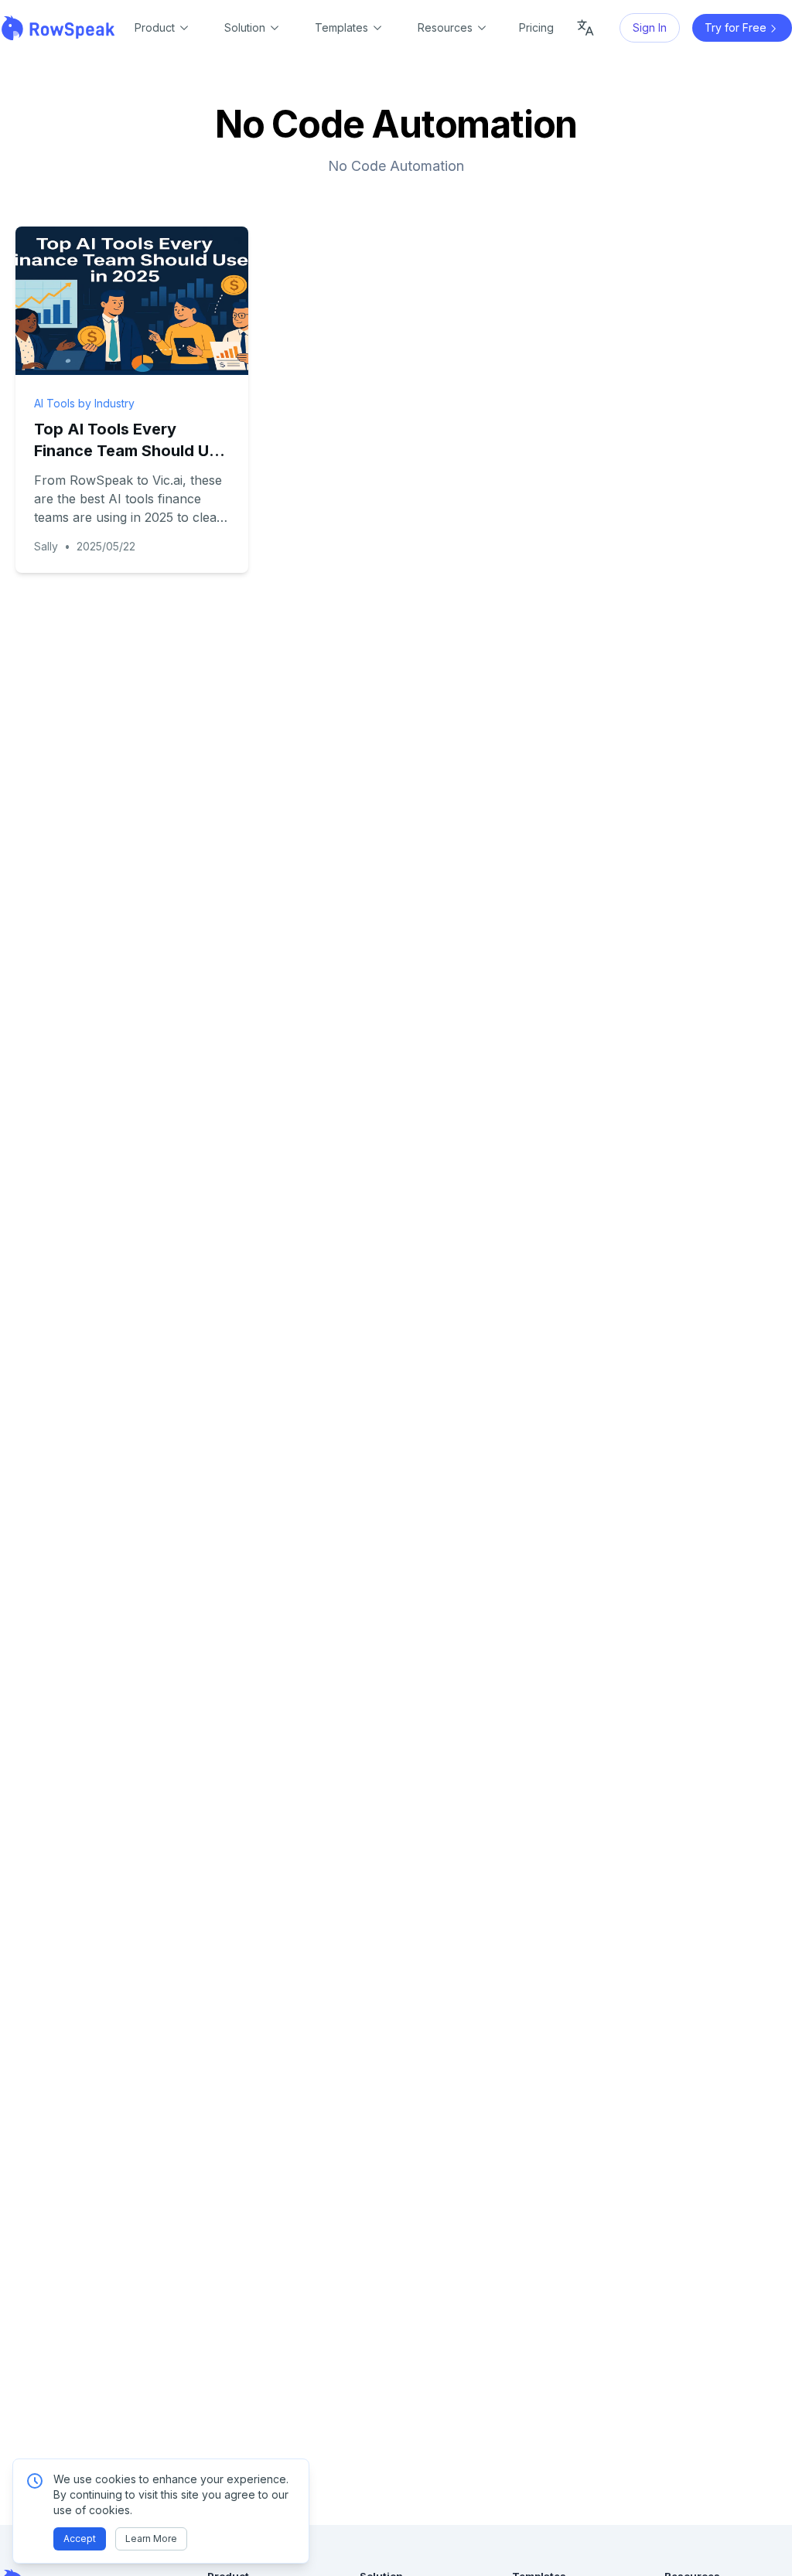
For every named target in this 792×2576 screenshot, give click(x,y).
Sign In (650, 27)
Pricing (536, 27)
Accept (80, 2539)
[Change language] (585, 28)
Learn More (151, 2539)
